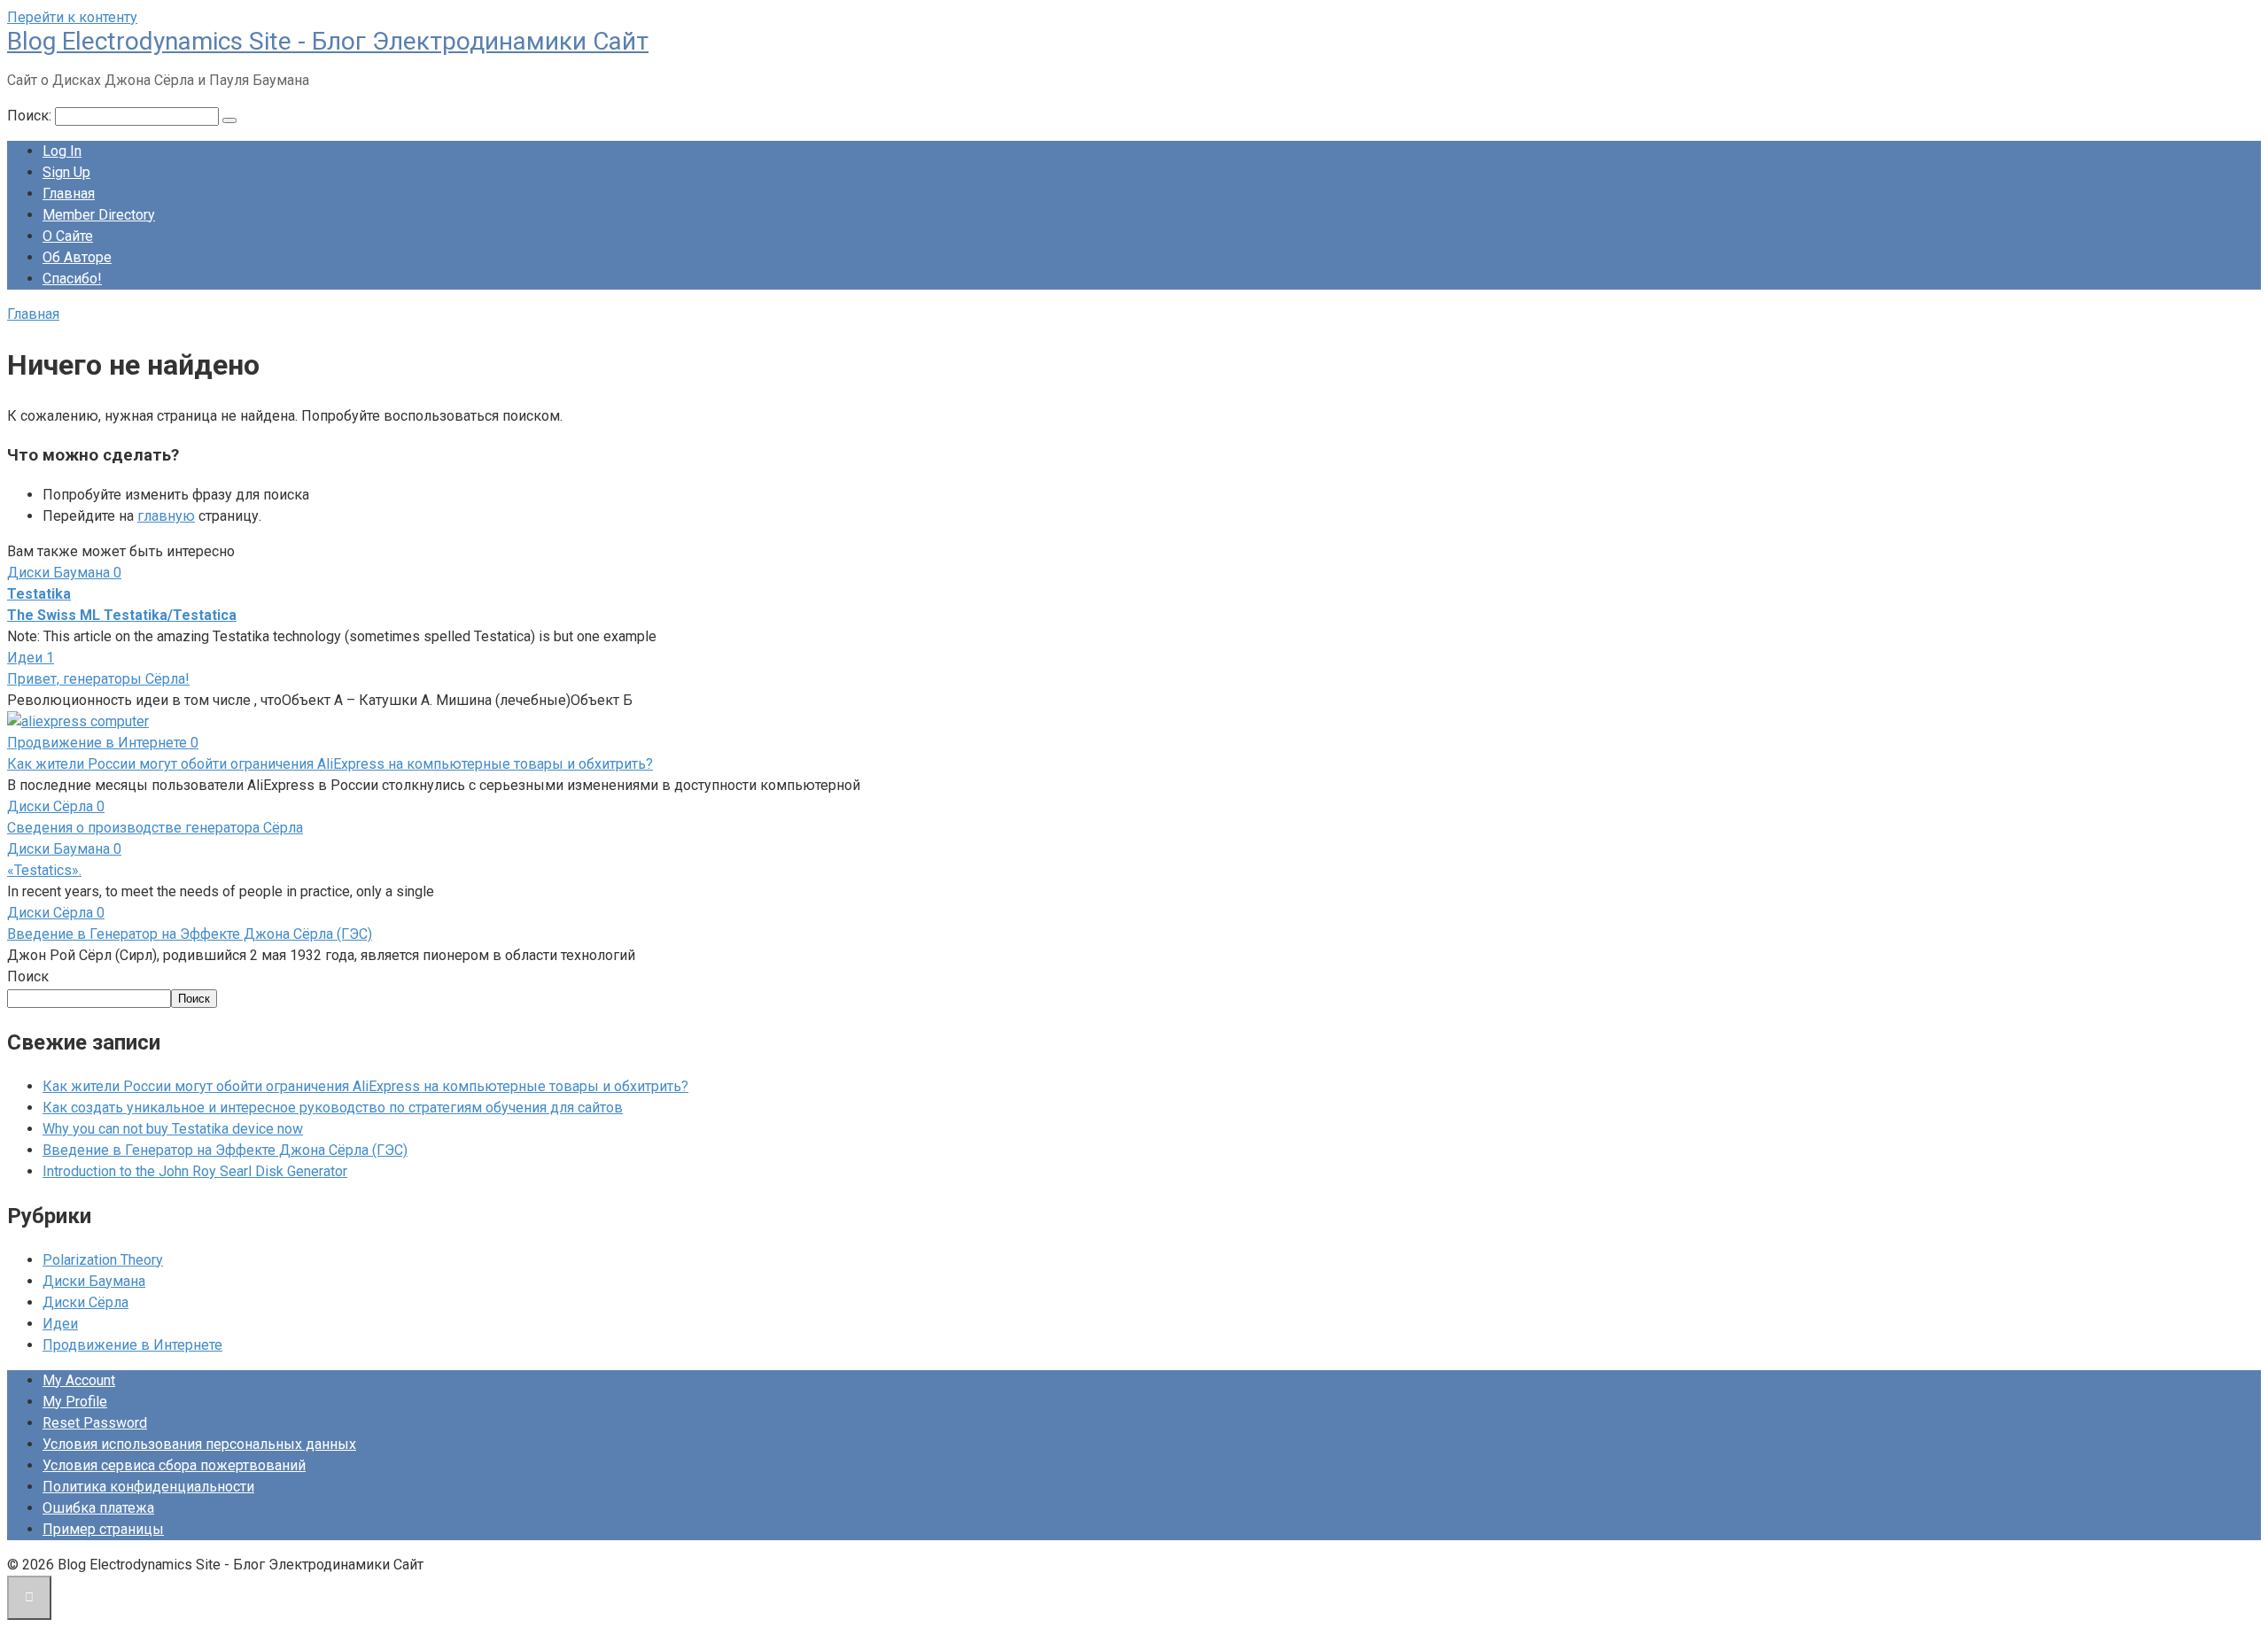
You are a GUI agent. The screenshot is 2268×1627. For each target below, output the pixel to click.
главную (166, 516)
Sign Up (66, 172)
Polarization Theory (103, 1260)
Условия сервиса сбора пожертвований (174, 1465)
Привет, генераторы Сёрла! (98, 679)
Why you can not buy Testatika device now (173, 1129)
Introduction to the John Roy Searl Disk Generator (195, 1171)
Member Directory (99, 215)
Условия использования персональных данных (199, 1444)
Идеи (60, 1324)
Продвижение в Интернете (132, 1345)
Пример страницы (103, 1529)
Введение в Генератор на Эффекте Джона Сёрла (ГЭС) (190, 934)
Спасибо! (72, 279)
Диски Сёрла (85, 1302)
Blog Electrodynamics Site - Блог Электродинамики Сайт (328, 41)
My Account (79, 1380)
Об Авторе (77, 257)
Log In (62, 151)
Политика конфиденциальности (148, 1487)
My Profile (75, 1402)
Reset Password (95, 1423)
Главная (69, 194)
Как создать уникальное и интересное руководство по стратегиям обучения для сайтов (333, 1108)
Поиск (28, 976)
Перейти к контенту (72, 17)
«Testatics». (44, 870)
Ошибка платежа (98, 1508)
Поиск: (31, 116)
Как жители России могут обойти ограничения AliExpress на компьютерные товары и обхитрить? (330, 764)
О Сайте (68, 236)
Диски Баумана (94, 1281)
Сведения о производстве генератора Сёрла (155, 828)
